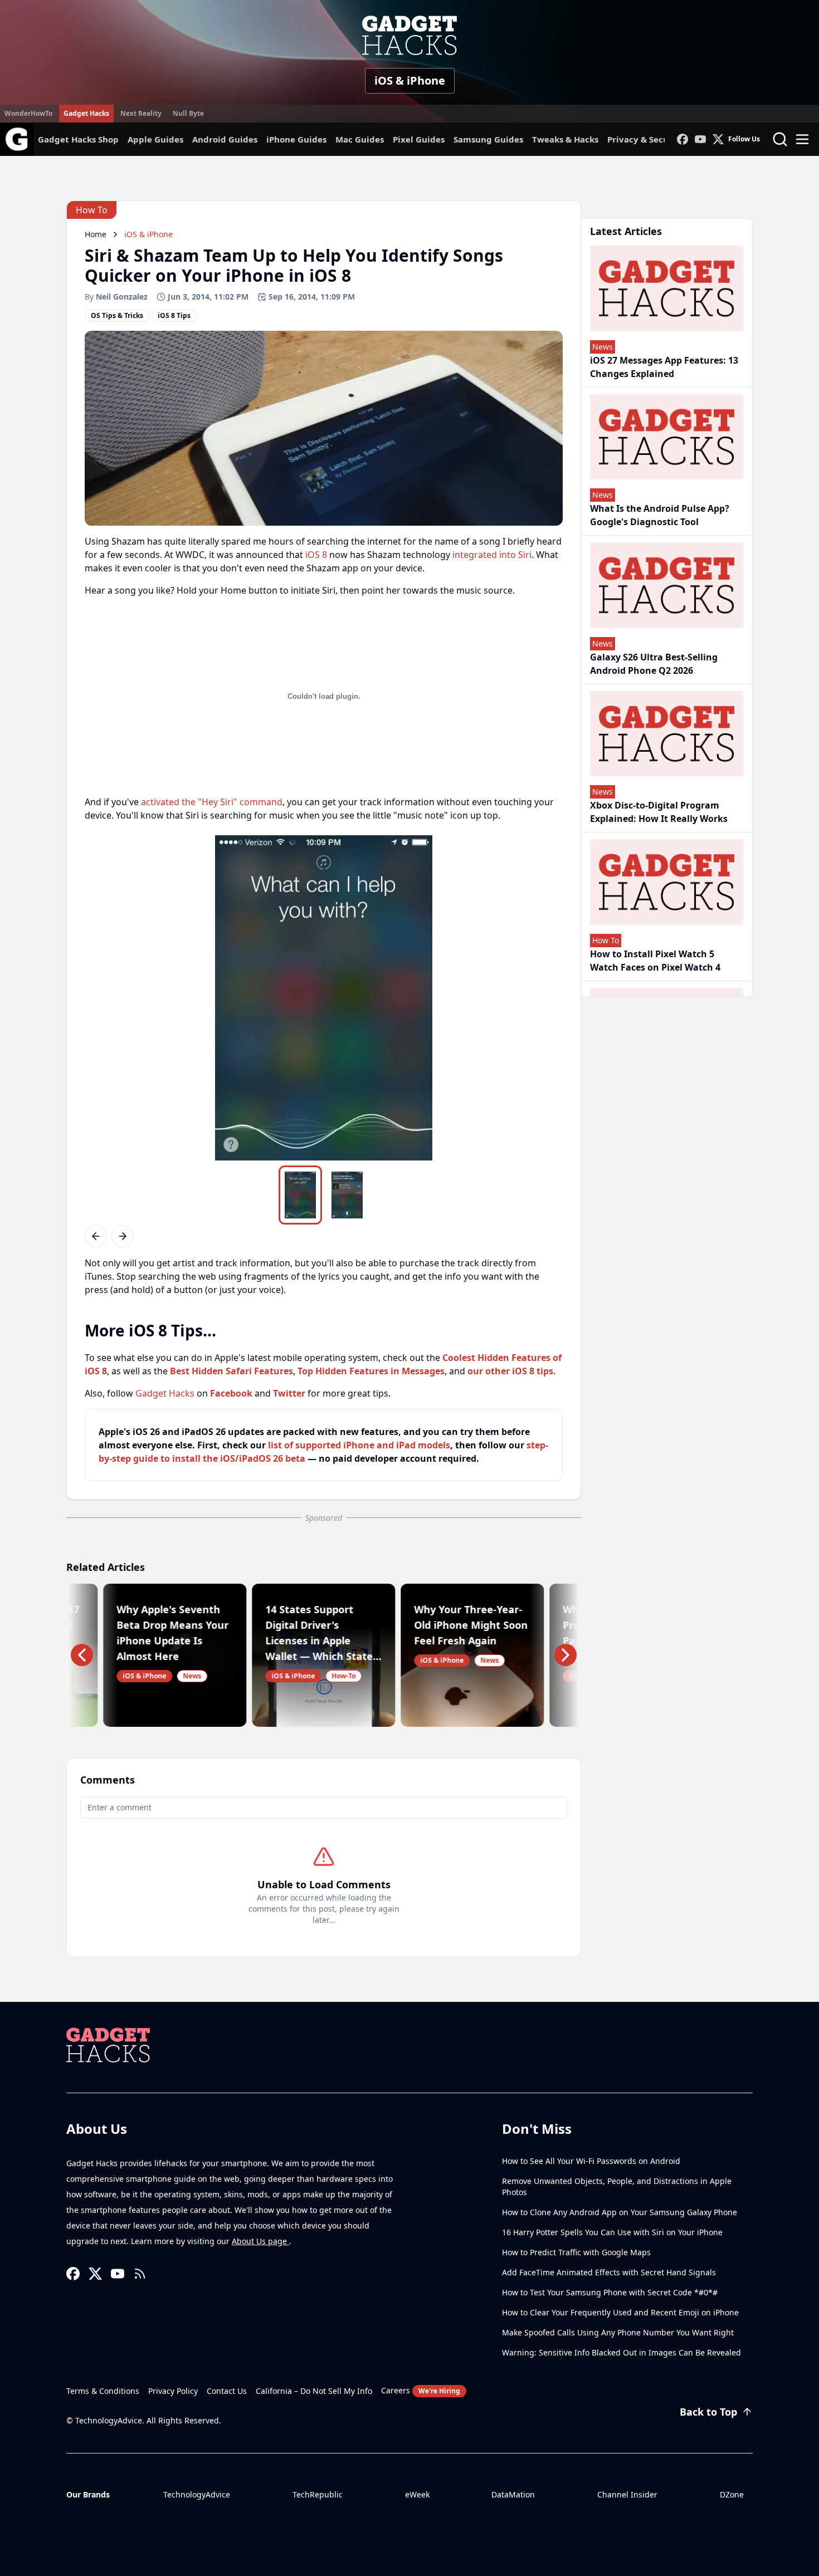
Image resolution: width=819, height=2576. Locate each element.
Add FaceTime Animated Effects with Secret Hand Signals (609, 2272)
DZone (732, 2494)
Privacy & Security (646, 139)
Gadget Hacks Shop (78, 139)
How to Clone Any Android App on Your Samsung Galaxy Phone (620, 2212)
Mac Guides (360, 139)
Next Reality (141, 113)
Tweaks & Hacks (565, 139)
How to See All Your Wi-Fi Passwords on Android (591, 2161)
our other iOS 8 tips (510, 1371)
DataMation (513, 2494)
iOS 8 (316, 555)
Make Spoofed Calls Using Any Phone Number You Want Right (618, 2332)
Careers (421, 2390)
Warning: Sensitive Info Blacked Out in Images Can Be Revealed (621, 2352)
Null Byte (188, 113)
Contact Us (227, 2391)
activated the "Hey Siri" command (212, 802)
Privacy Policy (173, 2391)
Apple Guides (155, 139)
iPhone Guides (296, 139)
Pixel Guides (419, 139)
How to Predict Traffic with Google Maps (576, 2252)
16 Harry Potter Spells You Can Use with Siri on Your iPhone (612, 2232)
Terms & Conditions (103, 2391)
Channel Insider (627, 2494)
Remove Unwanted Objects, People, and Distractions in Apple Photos (617, 2186)
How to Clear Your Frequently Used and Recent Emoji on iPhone (620, 2312)
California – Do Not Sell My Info (314, 2391)
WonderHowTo (28, 113)
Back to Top (708, 2412)
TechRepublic (318, 2494)
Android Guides (225, 139)
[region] (324, 998)
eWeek (417, 2494)
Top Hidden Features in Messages (371, 1371)
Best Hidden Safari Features (231, 1371)
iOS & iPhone (410, 80)
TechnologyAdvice (197, 2494)
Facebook (231, 1393)
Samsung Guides (488, 139)
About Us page (260, 2241)
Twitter (289, 1393)
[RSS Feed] (140, 2274)
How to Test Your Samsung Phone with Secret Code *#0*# (610, 2292)
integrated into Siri (492, 555)
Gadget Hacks (86, 113)
